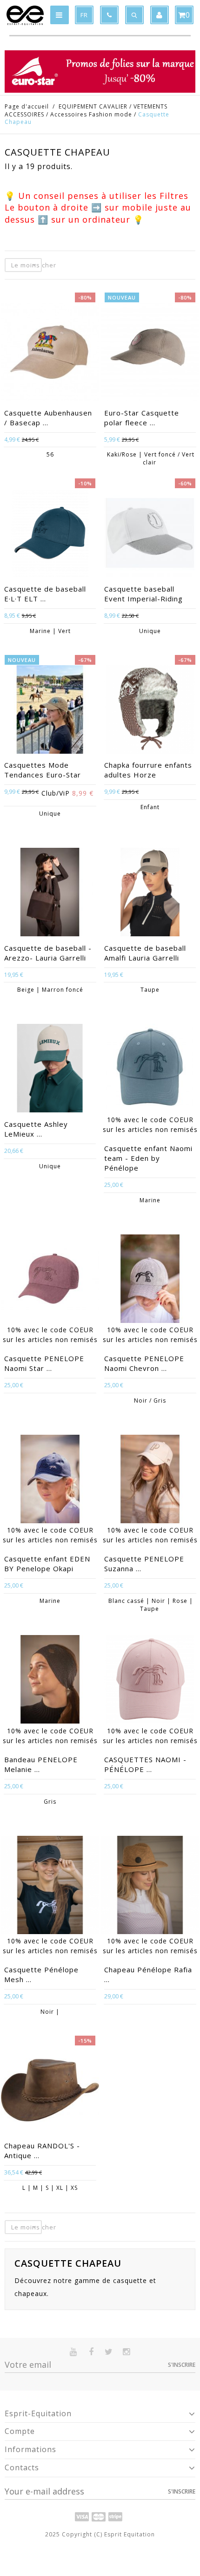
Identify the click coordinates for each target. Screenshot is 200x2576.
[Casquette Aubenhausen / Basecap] (50, 353)
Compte (20, 2431)
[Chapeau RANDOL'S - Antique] (50, 2091)
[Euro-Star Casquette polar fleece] (150, 353)
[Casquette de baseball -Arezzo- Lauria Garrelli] (50, 893)
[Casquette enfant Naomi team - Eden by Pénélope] (150, 1069)
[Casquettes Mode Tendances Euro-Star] (50, 710)
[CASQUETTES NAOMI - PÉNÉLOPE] (150, 1680)
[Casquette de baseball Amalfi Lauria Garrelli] (150, 893)
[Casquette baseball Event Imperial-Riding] (150, 534)
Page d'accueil (27, 106)
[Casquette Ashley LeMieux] (50, 1069)
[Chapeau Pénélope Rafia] (150, 1886)
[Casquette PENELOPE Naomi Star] (50, 1280)
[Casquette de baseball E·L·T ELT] (50, 534)
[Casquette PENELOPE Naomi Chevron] (150, 1280)
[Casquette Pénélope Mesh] (50, 1886)
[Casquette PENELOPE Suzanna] (150, 1480)
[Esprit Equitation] (25, 15)
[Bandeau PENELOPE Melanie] (50, 1680)
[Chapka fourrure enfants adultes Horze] (150, 710)
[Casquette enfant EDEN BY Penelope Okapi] (50, 1480)
